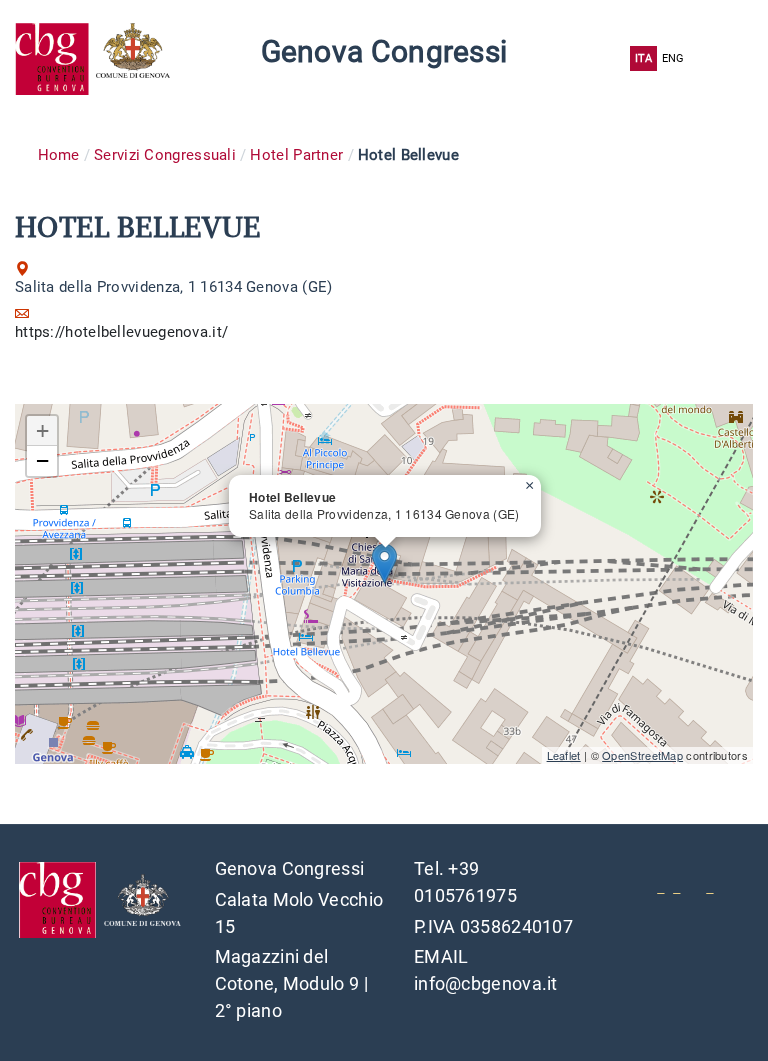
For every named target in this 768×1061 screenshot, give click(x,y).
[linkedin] (676, 885)
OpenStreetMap (642, 755)
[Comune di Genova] (136, 58)
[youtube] (660, 885)
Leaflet (564, 755)
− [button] (42, 460)
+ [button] (42, 430)
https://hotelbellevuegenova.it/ (121, 332)
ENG (673, 58)
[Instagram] (709, 885)
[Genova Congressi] (55, 58)
